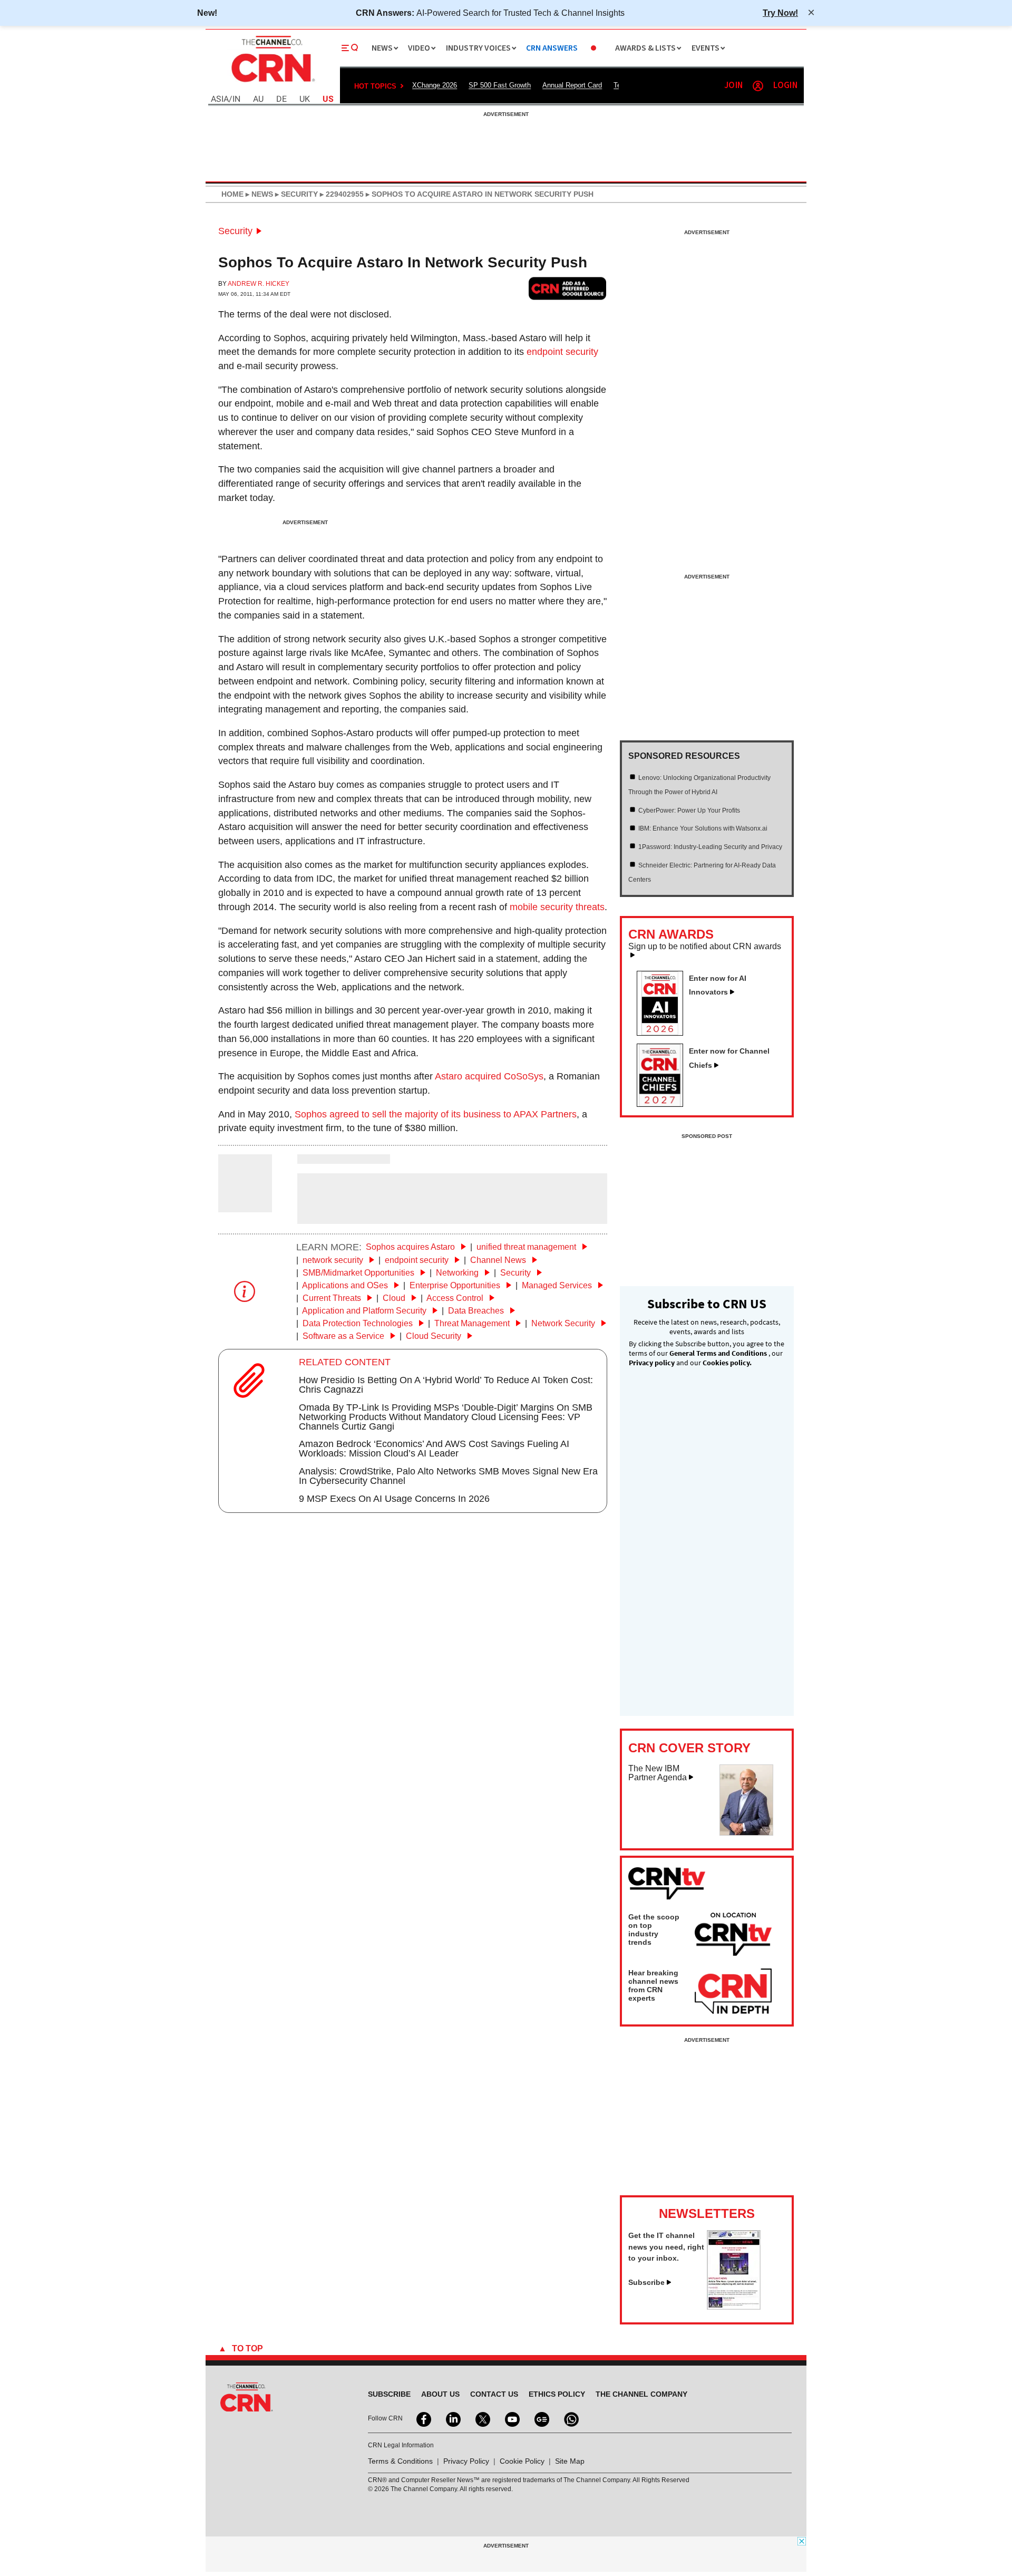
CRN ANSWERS (552, 48)
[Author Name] (245, 1205)
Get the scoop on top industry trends (654, 1929)
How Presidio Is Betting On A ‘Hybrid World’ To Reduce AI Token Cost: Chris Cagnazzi (446, 1385)
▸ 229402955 (341, 194)
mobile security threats (557, 907)
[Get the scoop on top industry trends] (733, 1936)
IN (236, 99)
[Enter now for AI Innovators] (664, 1033)
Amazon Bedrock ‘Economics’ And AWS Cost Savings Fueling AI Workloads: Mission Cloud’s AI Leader (434, 1449)
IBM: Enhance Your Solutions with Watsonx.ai (703, 828)
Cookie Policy (522, 2461)
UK (305, 99)
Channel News (499, 1260)
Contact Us (494, 2394)
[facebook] (423, 2418)
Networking (458, 1273)
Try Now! (780, 13)
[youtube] (511, 2418)
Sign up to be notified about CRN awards (705, 947)
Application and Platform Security (365, 1311)
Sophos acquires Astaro (411, 1247)
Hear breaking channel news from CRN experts (653, 1985)
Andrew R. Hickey (259, 284)
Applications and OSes (346, 1285)
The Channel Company (641, 2394)
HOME (232, 194)
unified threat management (527, 1247)
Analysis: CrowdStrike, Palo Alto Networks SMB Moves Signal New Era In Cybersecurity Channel (448, 1476)
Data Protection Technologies (359, 1323)
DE (281, 99)
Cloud (395, 1298)
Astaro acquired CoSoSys (489, 1076)
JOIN (733, 86)
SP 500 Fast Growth (500, 85)
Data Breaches (477, 1311)
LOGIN (785, 86)
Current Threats (333, 1298)
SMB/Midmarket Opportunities (359, 1273)
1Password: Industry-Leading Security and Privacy (710, 847)
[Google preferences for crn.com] (568, 288)
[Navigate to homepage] (272, 83)
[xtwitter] (482, 2418)
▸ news (258, 194)
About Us (440, 2394)
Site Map (570, 2461)
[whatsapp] (570, 2418)
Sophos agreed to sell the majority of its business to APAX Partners (436, 1114)
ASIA (220, 99)
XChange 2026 (435, 85)
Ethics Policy (557, 2394)
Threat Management (473, 1323)
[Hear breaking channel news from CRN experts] (733, 1992)
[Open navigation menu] (350, 48)
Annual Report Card (572, 85)
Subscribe (646, 2282)
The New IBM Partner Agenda (658, 1773)
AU (258, 99)
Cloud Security (435, 1336)
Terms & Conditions (400, 2461)
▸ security (295, 194)
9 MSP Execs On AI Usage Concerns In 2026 (394, 1499)
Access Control (456, 1298)
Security (235, 231)
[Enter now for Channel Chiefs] (664, 1104)
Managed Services (558, 1285)
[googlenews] (541, 2418)
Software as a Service (344, 1336)
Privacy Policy (466, 2461)
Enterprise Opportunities (456, 1285)
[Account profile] (758, 86)
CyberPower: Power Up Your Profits (689, 811)
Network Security (564, 1323)
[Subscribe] (734, 2307)
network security (334, 1260)
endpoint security (562, 352)
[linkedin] (452, 2418)
